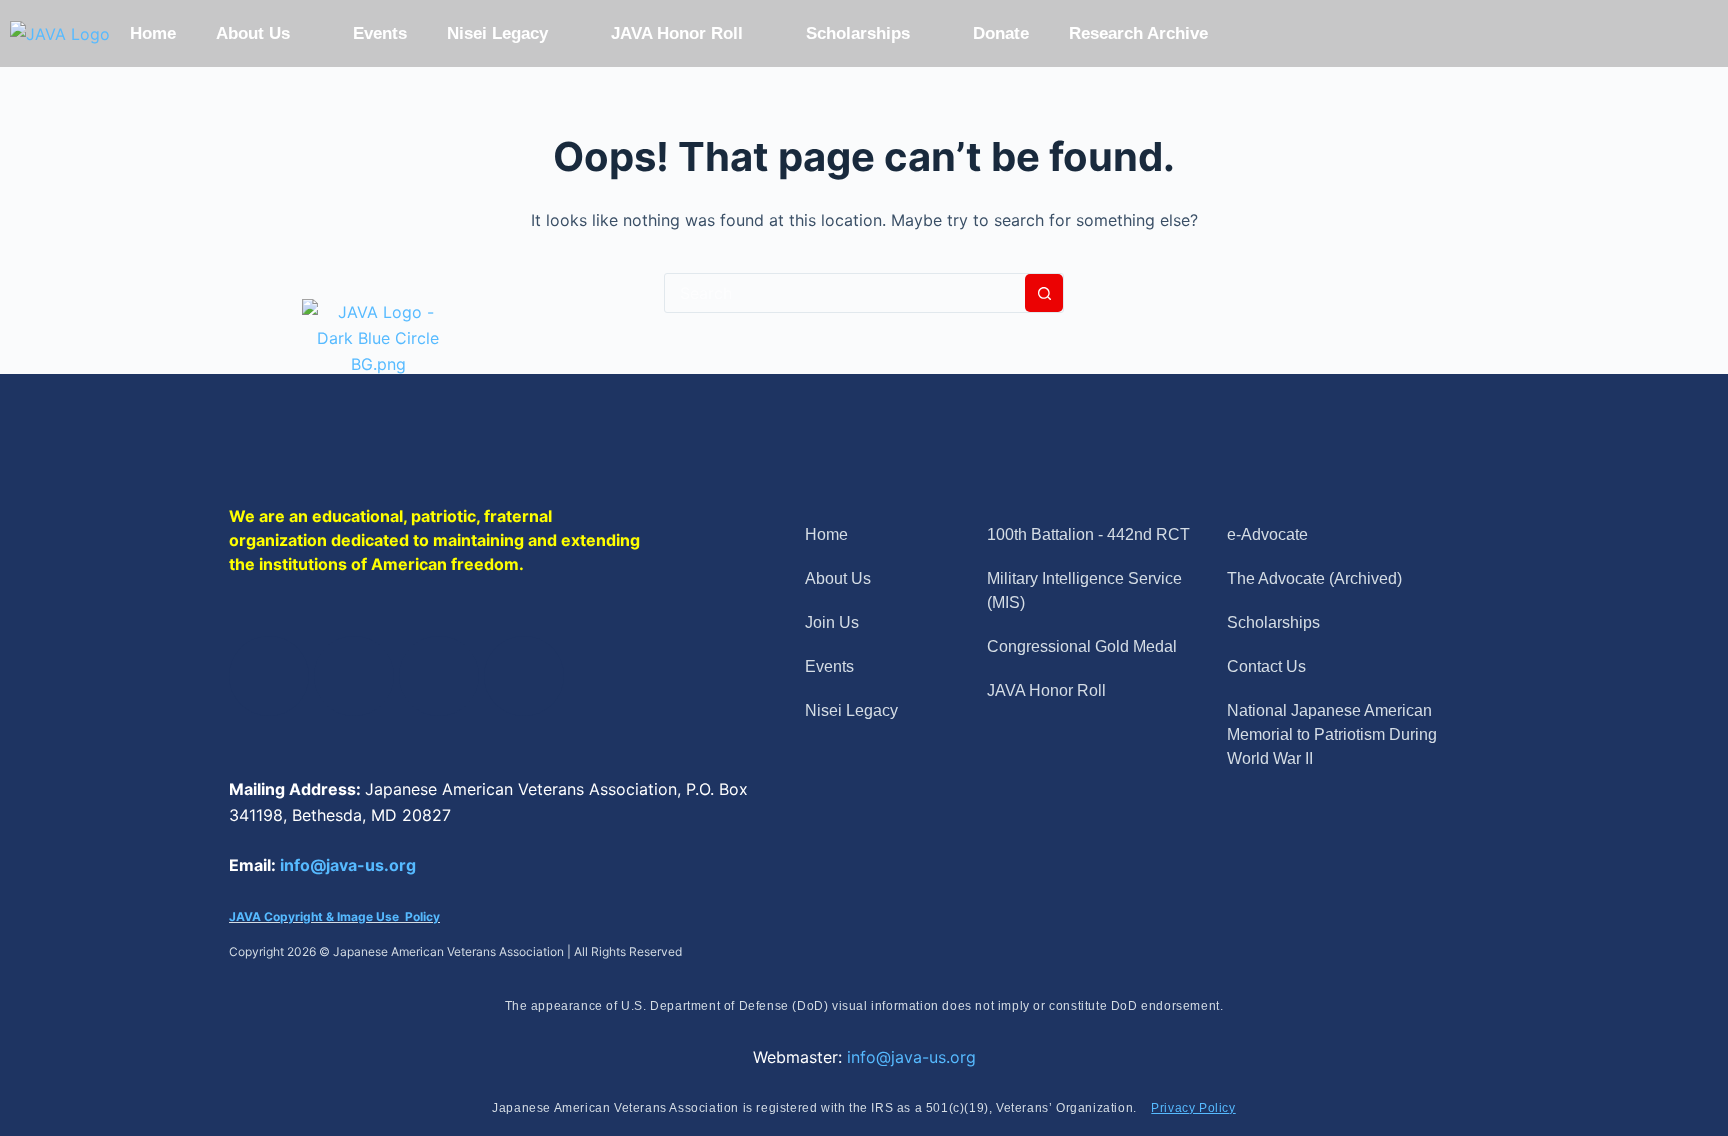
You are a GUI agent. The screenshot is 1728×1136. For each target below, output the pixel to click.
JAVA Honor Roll (677, 33)
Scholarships (858, 33)
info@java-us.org (348, 865)
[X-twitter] (354, 676)
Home (153, 33)
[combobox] (845, 293)
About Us (253, 33)
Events (380, 33)
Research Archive (1138, 33)
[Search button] (1044, 293)
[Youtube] (524, 676)
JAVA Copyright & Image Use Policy (334, 916)
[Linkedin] (439, 676)
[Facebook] (269, 676)
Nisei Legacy (497, 33)
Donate (1001, 33)
